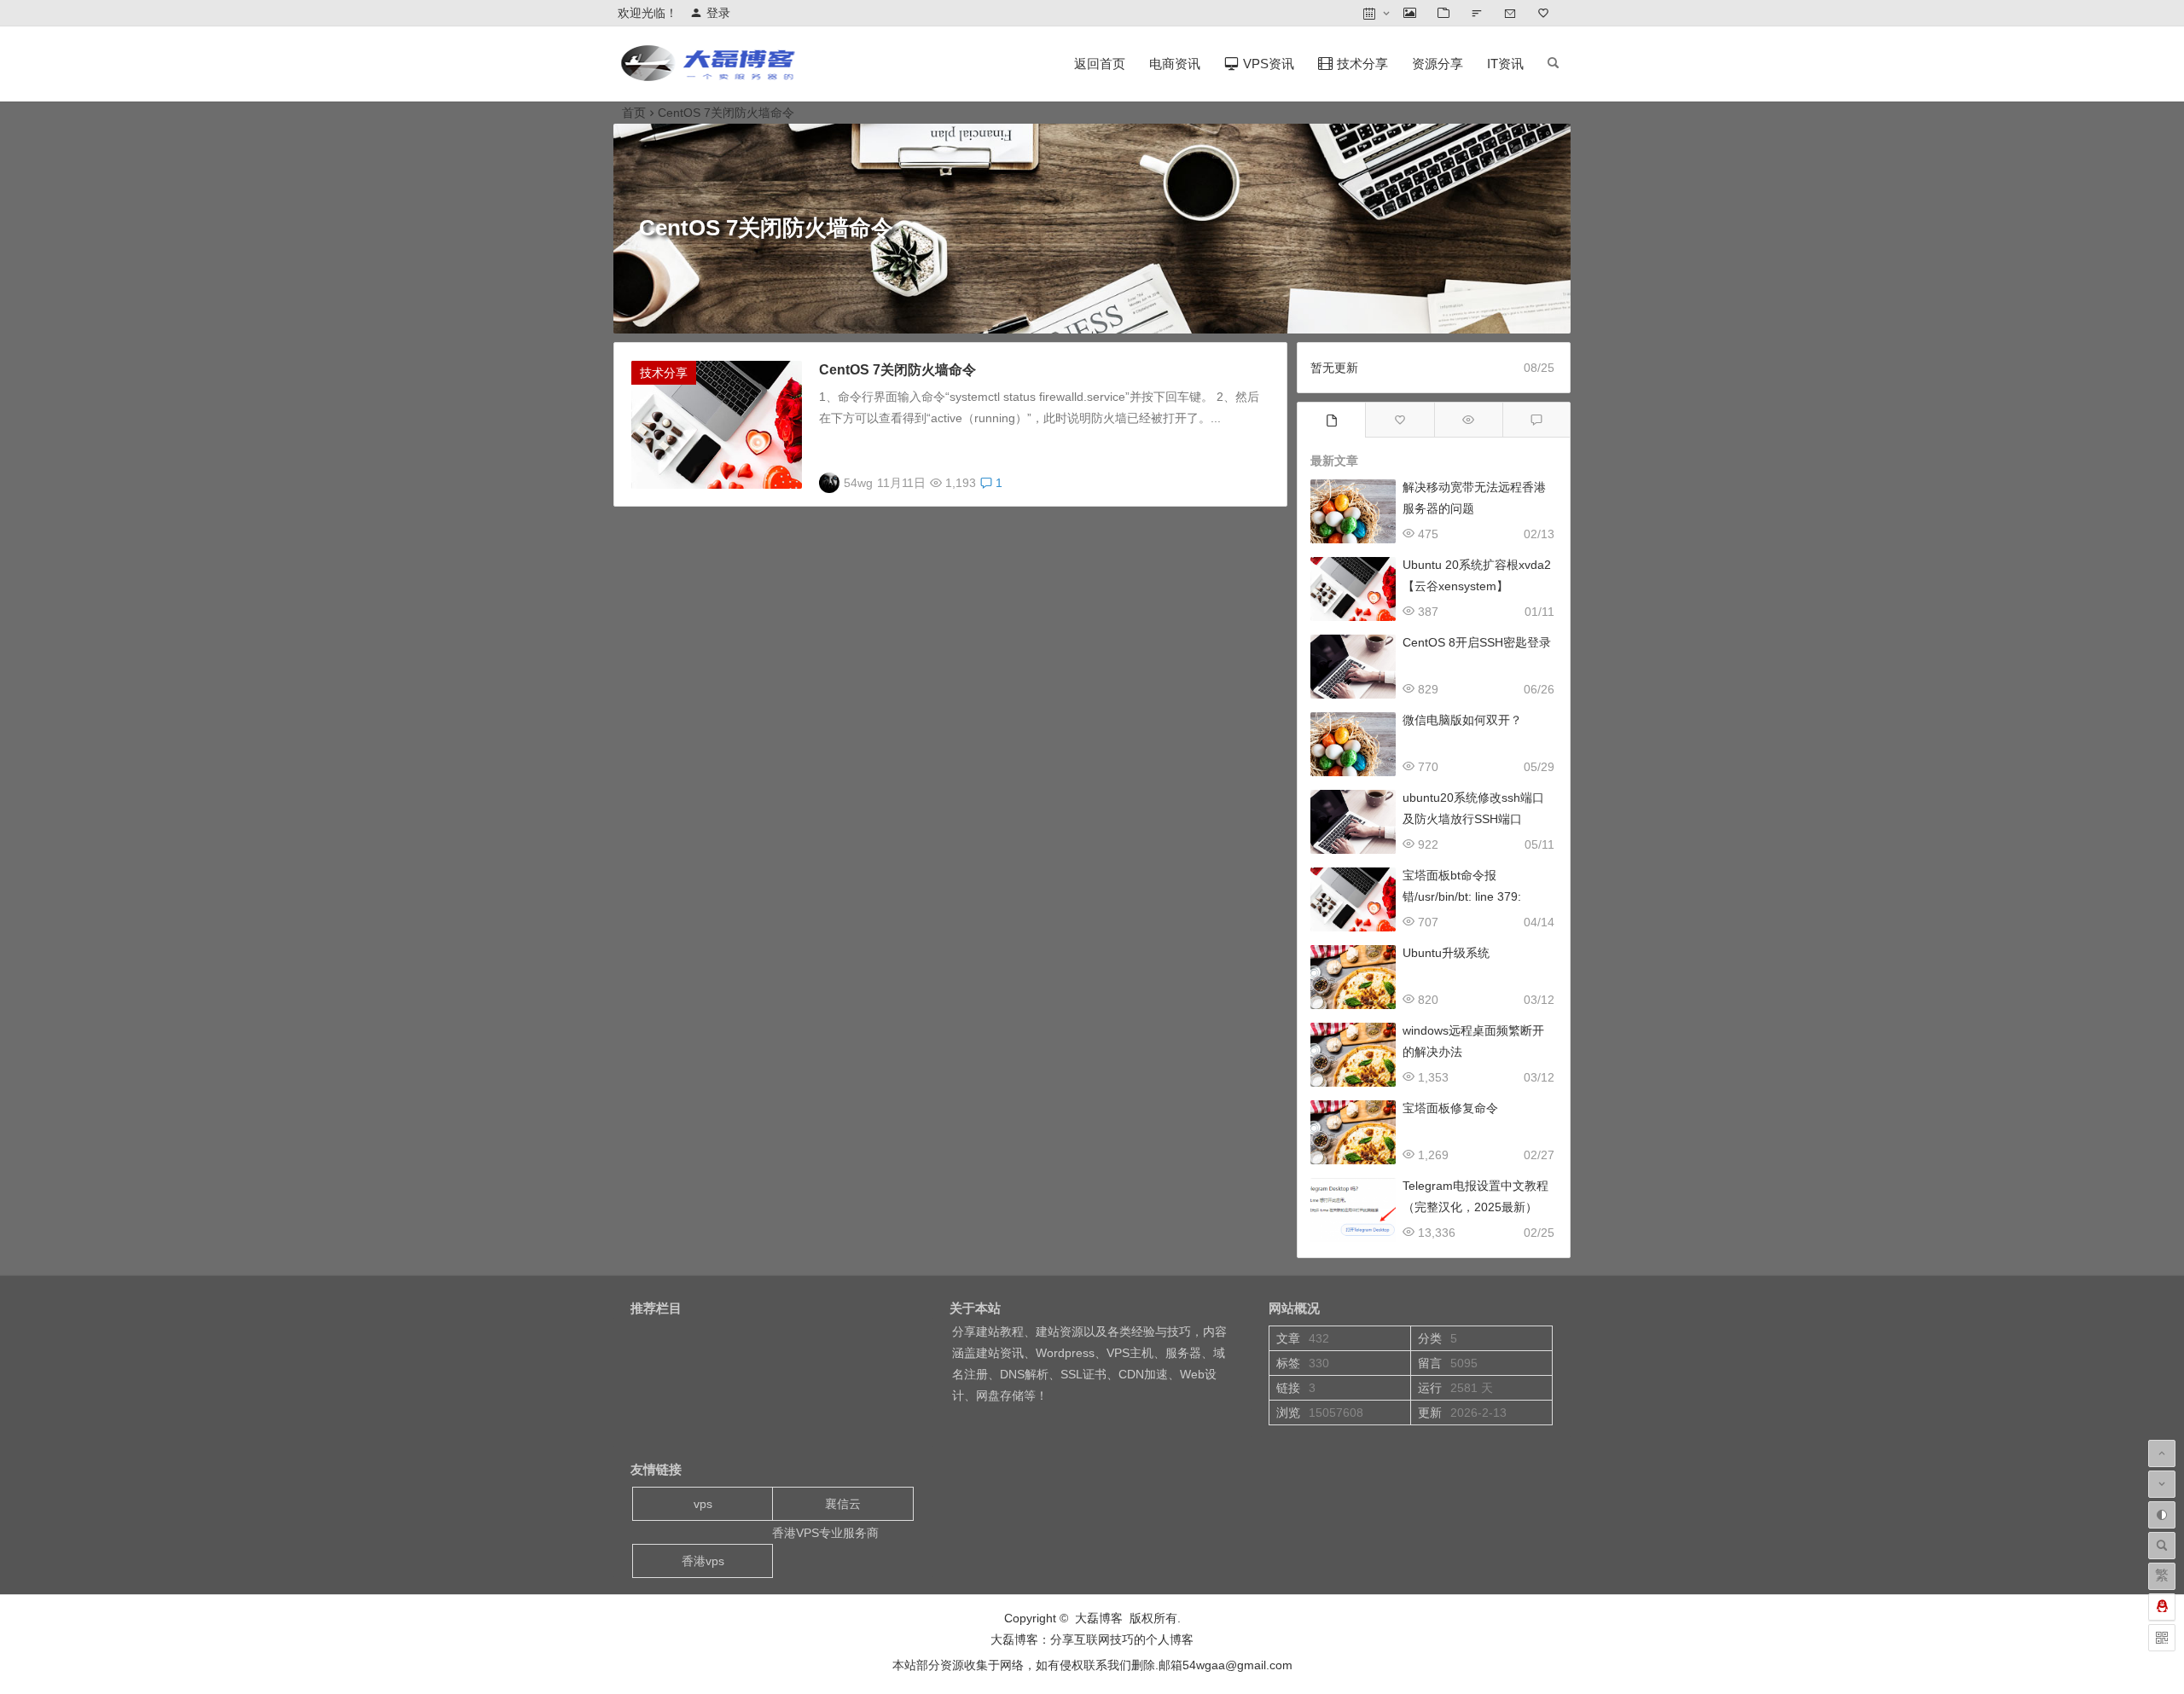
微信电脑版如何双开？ (1462, 720)
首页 (634, 113)
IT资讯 (1505, 64)
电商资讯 (1175, 64)
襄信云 (843, 1504)
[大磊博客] (712, 77)
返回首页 (1100, 64)
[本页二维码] (2162, 1638)
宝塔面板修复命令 (1450, 1108)
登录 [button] (718, 13)
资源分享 (1438, 64)
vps (703, 1504)
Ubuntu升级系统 (1446, 953)
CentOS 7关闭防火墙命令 (897, 370)
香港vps (703, 1561)
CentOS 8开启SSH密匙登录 (1477, 642)
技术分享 (664, 373)
